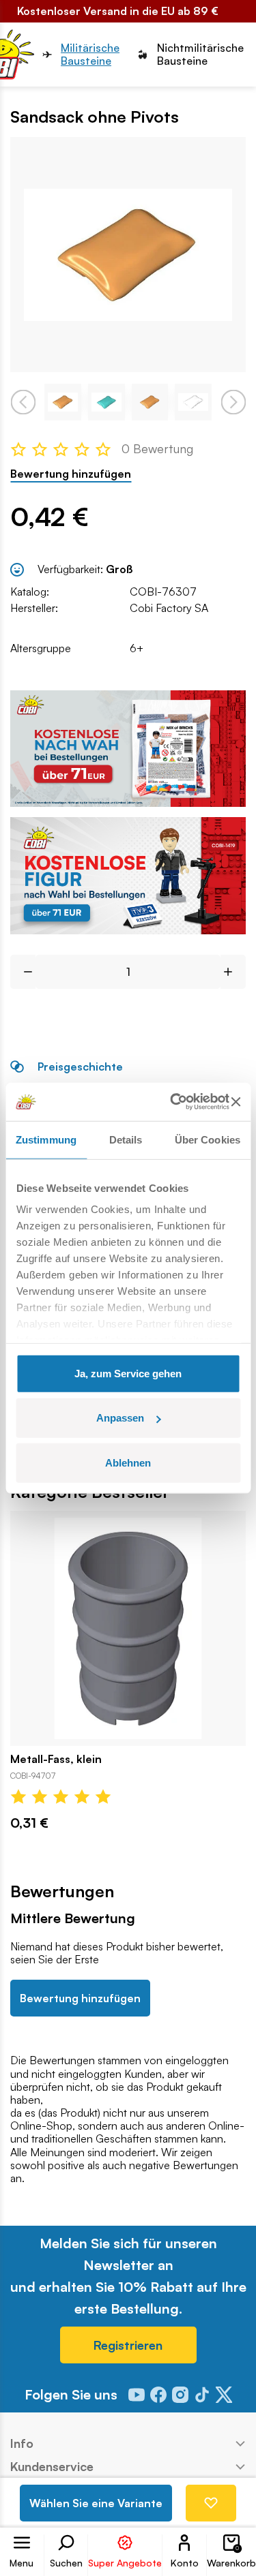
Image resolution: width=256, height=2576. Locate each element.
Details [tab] (126, 1139)
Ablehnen (128, 1462)
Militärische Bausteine (90, 55)
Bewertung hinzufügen (71, 474)
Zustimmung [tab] (46, 1139)
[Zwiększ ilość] (233, 972)
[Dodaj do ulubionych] (211, 2503)
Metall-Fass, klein (56, 1759)
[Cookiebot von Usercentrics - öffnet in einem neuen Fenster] (173, 1102)
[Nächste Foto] (233, 402)
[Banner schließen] (236, 1102)
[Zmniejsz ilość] (23, 972)
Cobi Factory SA (169, 608)
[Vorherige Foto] (23, 402)
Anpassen (120, 1418)
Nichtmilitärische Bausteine (200, 55)
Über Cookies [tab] (208, 1139)
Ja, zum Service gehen (128, 1373)
